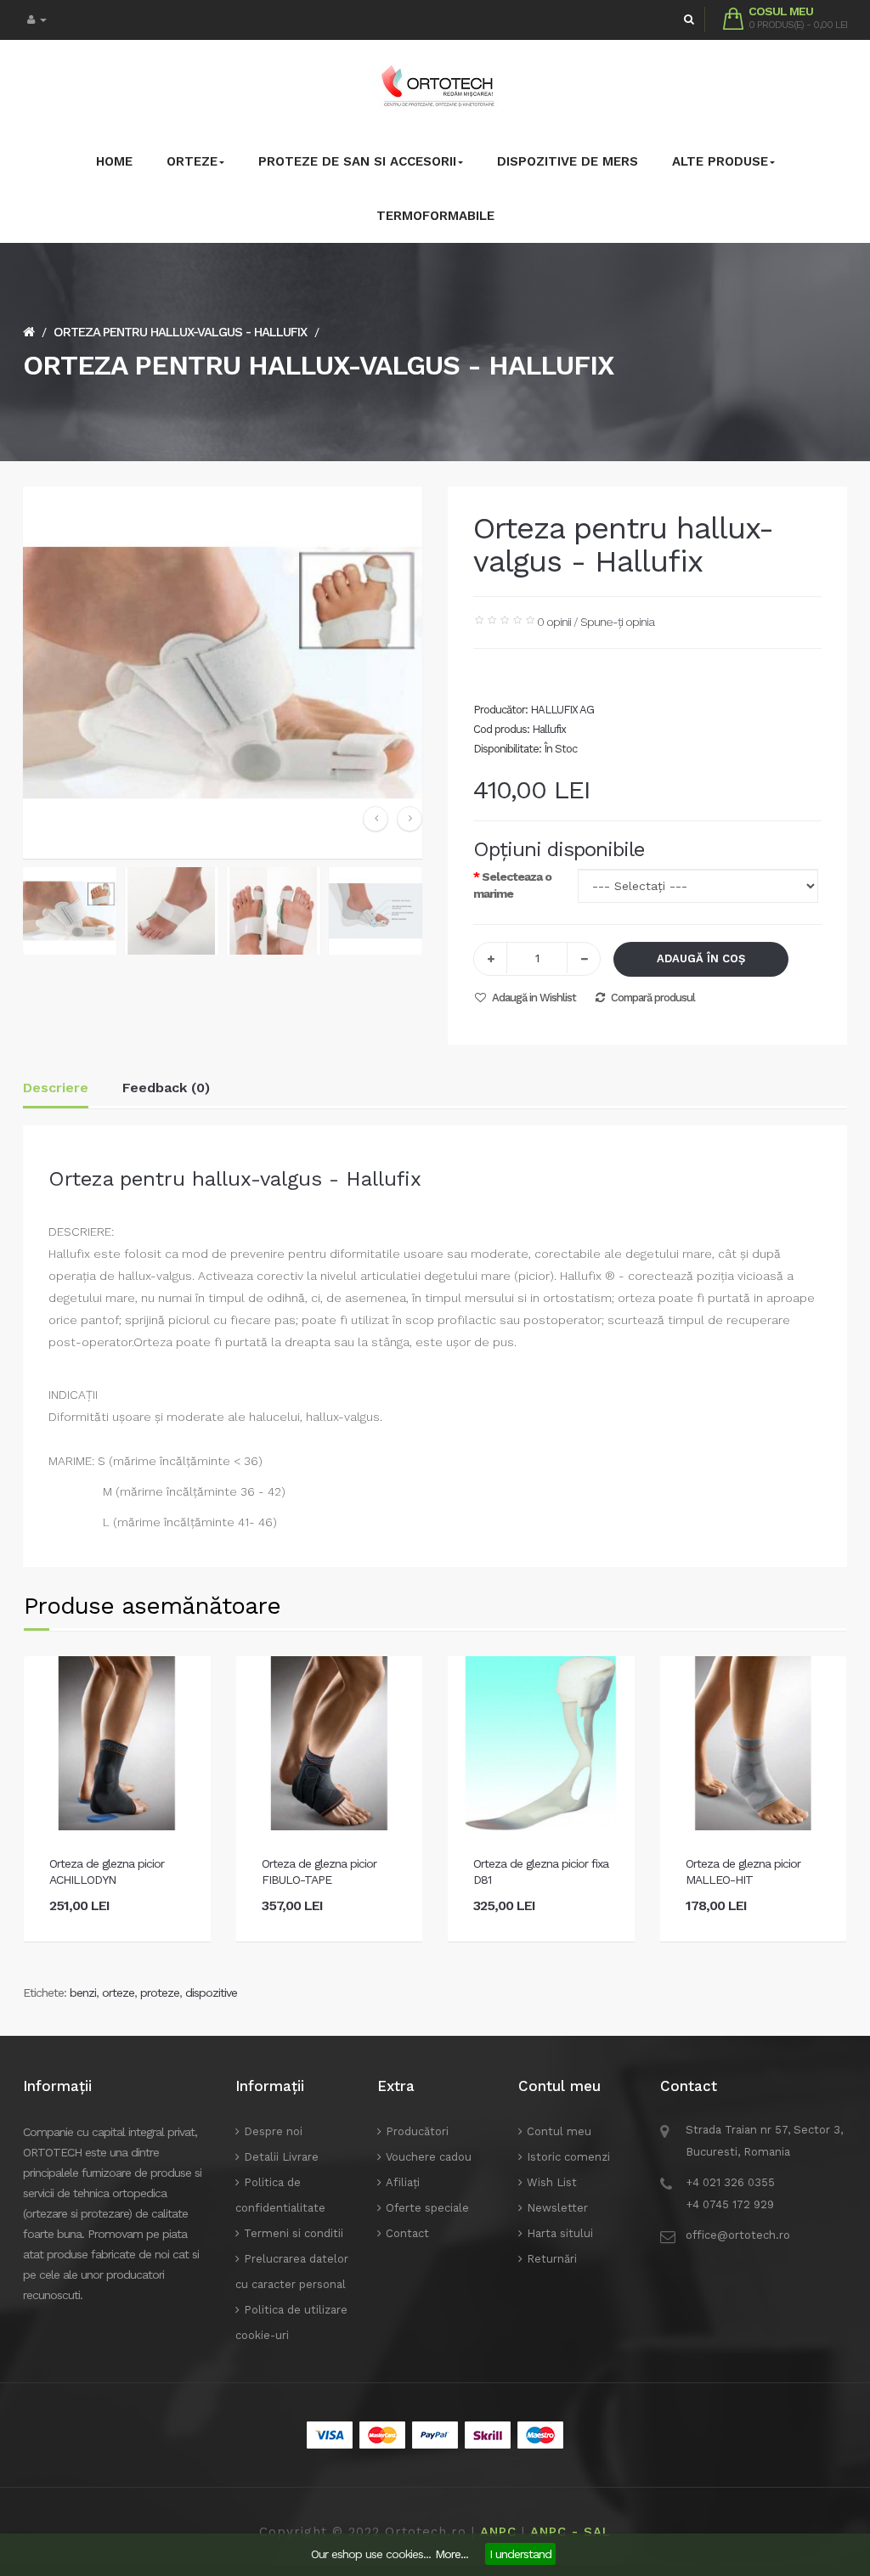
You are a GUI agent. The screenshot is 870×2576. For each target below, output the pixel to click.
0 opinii (554, 622)
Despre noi (273, 2131)
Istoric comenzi (568, 2157)
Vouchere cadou (429, 2157)
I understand (520, 2554)
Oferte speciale (427, 2208)
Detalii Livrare (281, 2157)
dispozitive (211, 1993)
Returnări (552, 2259)
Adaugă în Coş (701, 958)
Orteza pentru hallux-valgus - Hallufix (180, 332)
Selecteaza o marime (512, 885)
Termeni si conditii (294, 2233)
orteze (118, 1993)
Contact (407, 2233)
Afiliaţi (403, 2182)
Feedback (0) (166, 1088)
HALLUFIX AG (562, 710)
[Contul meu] (37, 20)
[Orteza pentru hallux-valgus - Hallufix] (70, 910)
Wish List (552, 2182)
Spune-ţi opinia (617, 622)
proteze (160, 1993)
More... (452, 2554)
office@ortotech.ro (738, 2235)
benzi (83, 1993)
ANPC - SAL (571, 2532)
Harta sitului (560, 2233)
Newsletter (557, 2208)
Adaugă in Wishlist (534, 998)
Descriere (56, 1088)
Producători (417, 2131)
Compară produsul (653, 998)
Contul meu (559, 2131)
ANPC (498, 2532)
